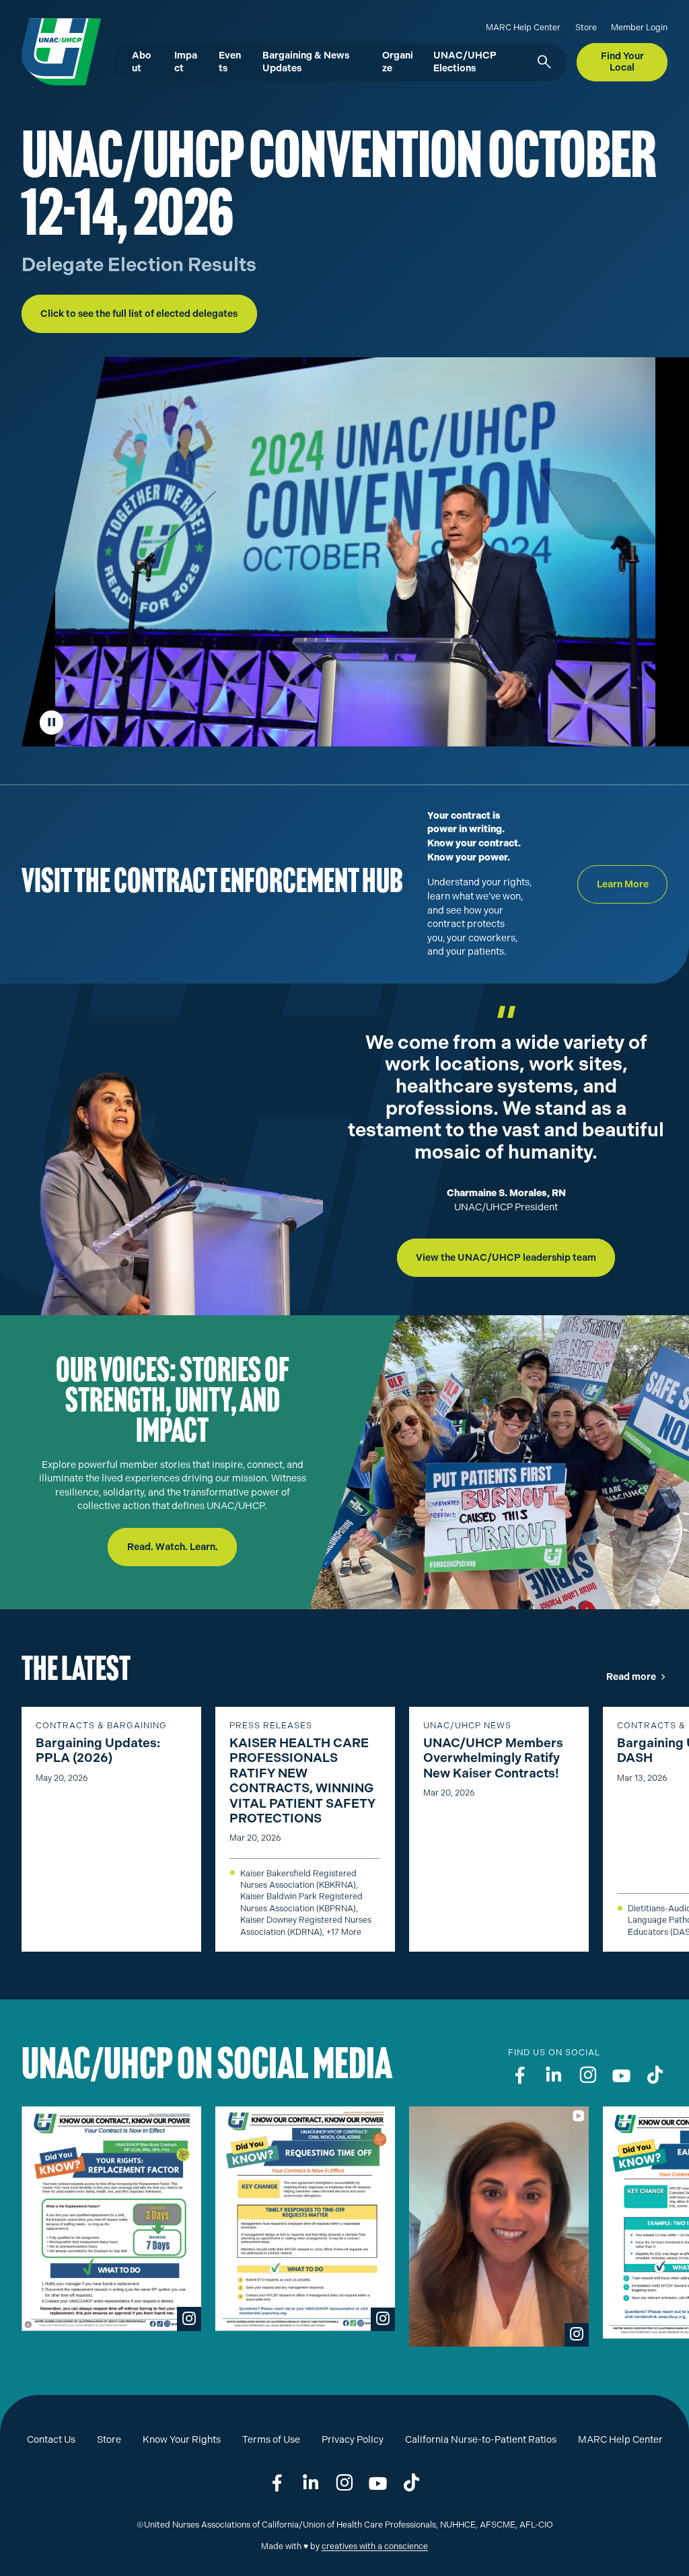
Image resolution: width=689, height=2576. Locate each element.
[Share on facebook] (277, 2483)
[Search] (543, 63)
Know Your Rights (182, 2440)
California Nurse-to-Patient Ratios (481, 2440)
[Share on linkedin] (311, 2483)
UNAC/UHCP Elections (465, 62)
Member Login (639, 27)
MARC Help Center (523, 27)
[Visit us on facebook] (520, 2075)
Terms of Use (271, 2440)
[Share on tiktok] (412, 2483)
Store (586, 27)
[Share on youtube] (378, 2483)
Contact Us (51, 2440)
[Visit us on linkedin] (554, 2075)
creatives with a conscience (375, 2546)
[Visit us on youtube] (622, 2075)
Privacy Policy (353, 2440)
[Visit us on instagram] (588, 2075)
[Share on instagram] (344, 2483)
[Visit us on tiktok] (655, 2075)
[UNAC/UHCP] (55, 52)
